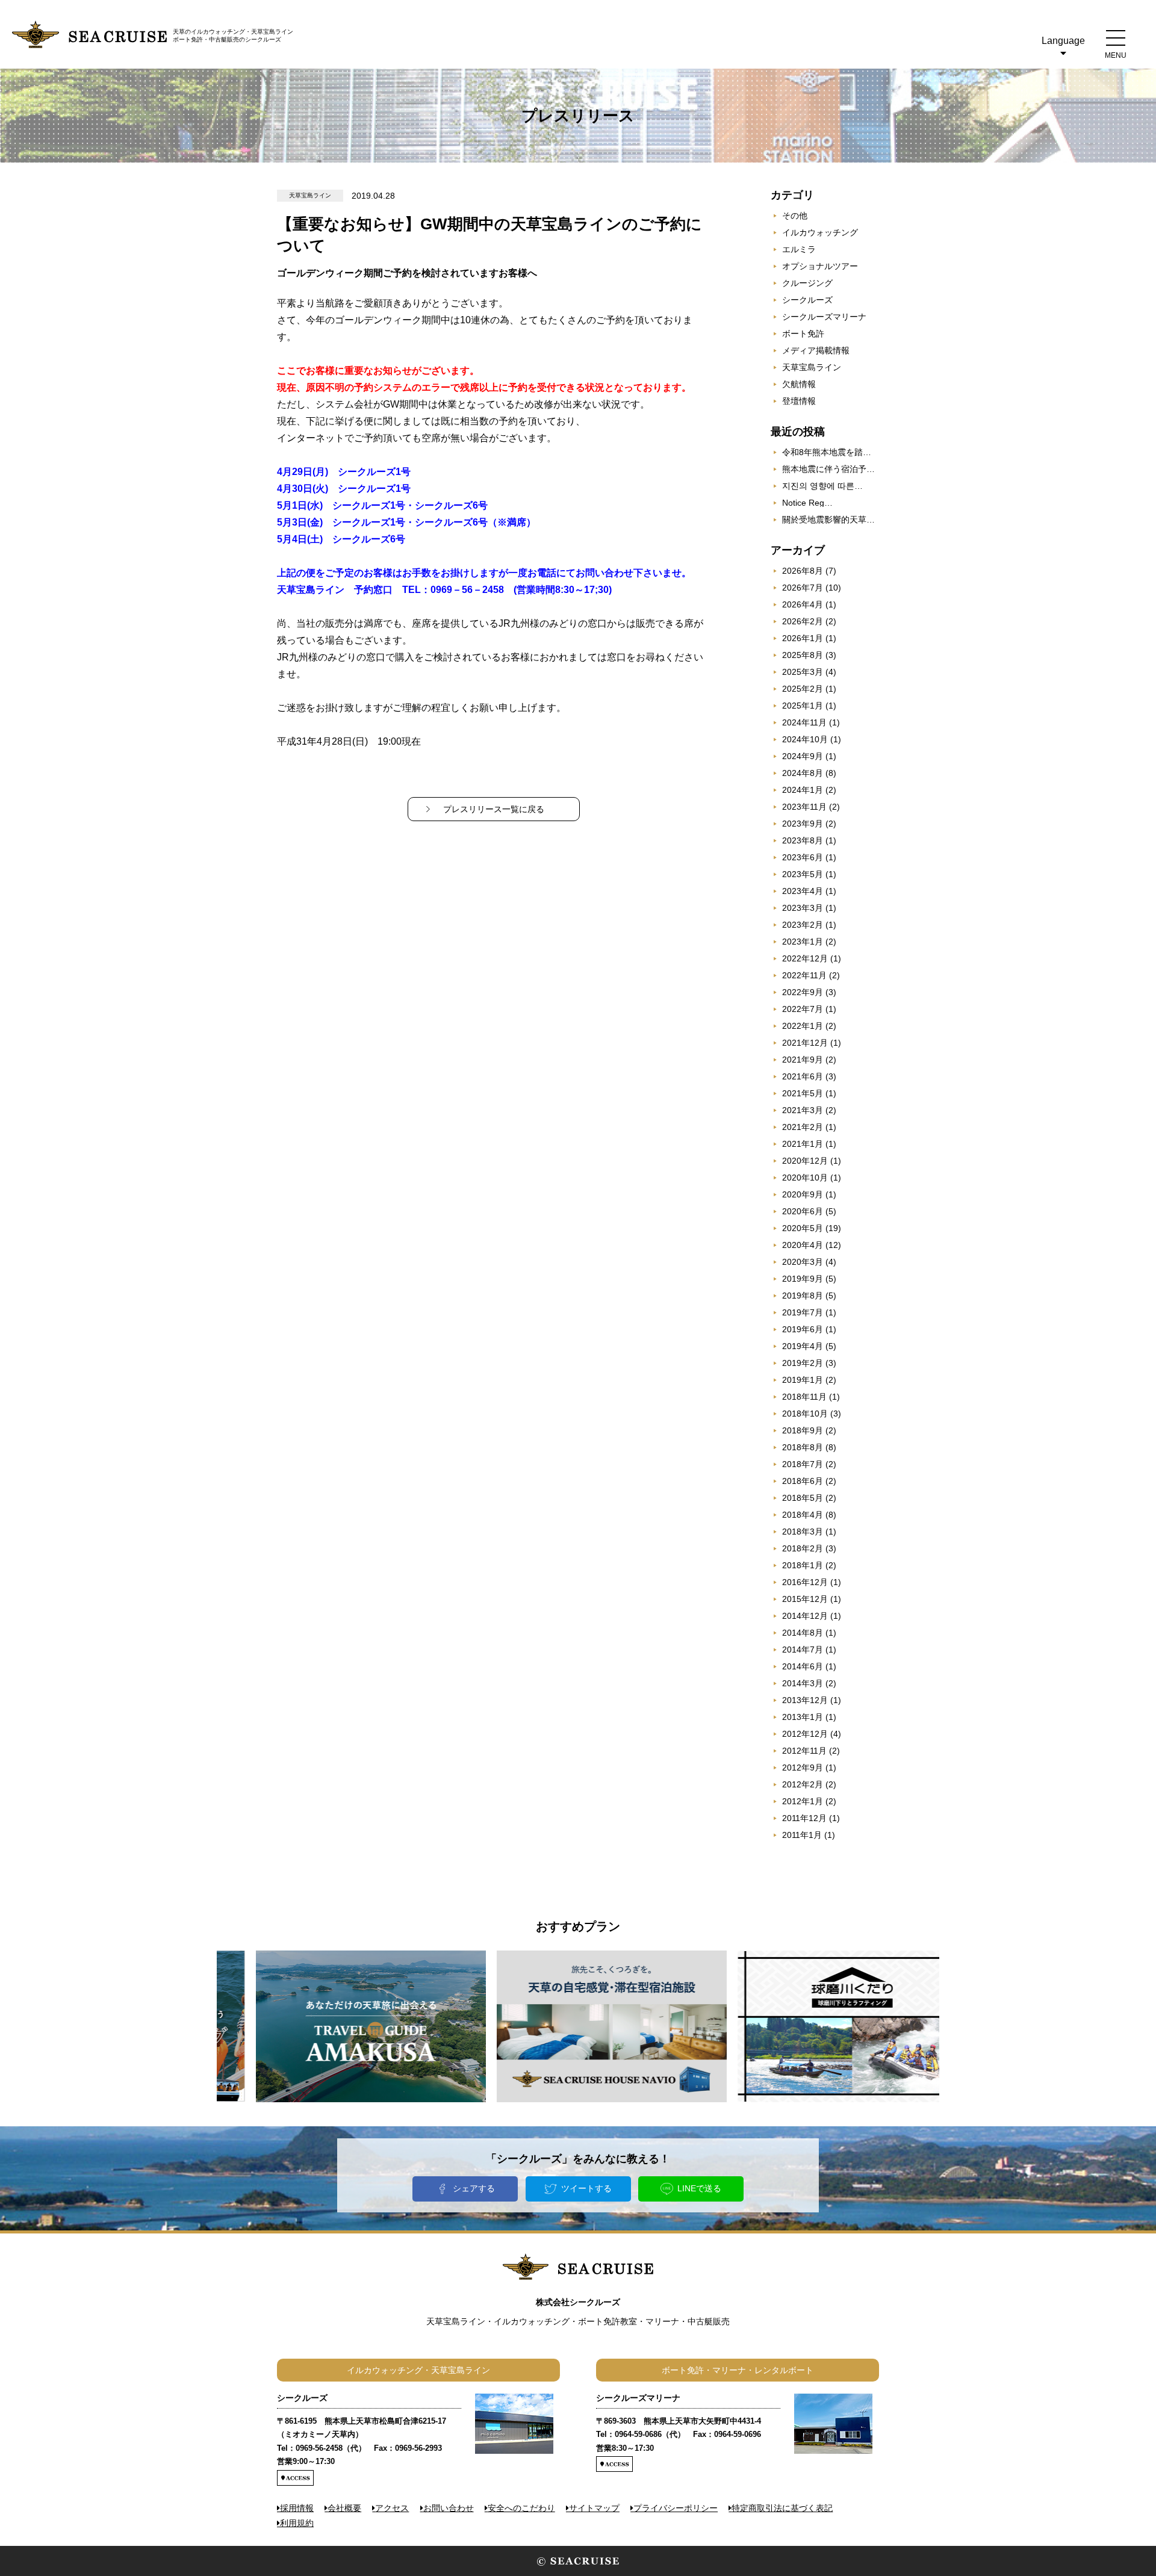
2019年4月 (803, 1346)
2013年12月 (805, 1700)
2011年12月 (804, 1818)
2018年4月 (803, 1515)
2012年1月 (803, 1801)
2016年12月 (805, 1582)
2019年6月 (803, 1329)
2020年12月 (805, 1161)
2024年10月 (805, 739)
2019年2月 (803, 1363)
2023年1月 (803, 942)
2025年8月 (803, 655)
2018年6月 (803, 1481)
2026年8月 (803, 571)
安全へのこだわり (521, 2508)
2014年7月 (803, 1650)
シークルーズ (807, 300)
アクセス (392, 2508)
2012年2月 (803, 1784)
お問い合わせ (449, 2508)
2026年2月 (803, 621)
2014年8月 (803, 1633)
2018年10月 (805, 1414)
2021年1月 (803, 1144)
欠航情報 (799, 384)
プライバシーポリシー (676, 2508)
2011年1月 (802, 1835)
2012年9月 (803, 1768)
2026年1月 (803, 638)
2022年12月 (805, 958)
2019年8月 (803, 1296)
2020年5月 (803, 1228)
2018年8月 (803, 1447)
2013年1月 (803, 1717)
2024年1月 (803, 790)
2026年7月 (803, 588)
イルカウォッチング (820, 232)
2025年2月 (803, 689)
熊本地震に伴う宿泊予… (828, 469)
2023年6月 (803, 857)
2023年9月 (803, 824)
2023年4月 (803, 891)
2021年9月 (803, 1060)
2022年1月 (803, 1026)
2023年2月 (803, 925)
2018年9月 (803, 1430)
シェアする (474, 2188)
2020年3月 (803, 1262)
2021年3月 (803, 1110)
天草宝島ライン (812, 367)
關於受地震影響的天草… (828, 520)
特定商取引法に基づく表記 (782, 2508)
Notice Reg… (807, 503)
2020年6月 (803, 1211)
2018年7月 (803, 1464)
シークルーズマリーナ (824, 317)
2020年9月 (803, 1194)
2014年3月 (803, 1683)
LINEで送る (699, 2188)
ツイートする (586, 2188)
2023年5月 (803, 874)
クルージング (807, 283)
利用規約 (297, 2523)
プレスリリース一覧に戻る (494, 809)
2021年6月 (803, 1076)
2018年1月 (803, 1565)
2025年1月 (803, 706)
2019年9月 (803, 1279)
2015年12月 (805, 1599)
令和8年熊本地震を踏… (827, 452)
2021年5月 (803, 1093)
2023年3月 (803, 908)
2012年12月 (805, 1734)
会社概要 (344, 2508)
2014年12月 (805, 1616)
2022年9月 (803, 992)
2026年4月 (803, 604)
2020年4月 (803, 1245)
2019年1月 (803, 1380)
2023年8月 (803, 840)
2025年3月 (803, 672)
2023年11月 (804, 807)
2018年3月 (803, 1532)
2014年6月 (803, 1666)
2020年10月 (805, 1178)
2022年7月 (803, 1009)
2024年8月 (803, 773)
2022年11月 (804, 975)
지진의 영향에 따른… (822, 486)
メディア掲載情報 (816, 350)
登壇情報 (799, 401)
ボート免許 (803, 334)
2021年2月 (803, 1127)
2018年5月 (803, 1498)
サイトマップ (594, 2508)
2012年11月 (804, 1751)
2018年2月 (803, 1548)
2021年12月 (805, 1043)
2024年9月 (803, 756)
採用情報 (297, 2508)
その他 (795, 216)
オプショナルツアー (820, 266)
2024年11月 (804, 722)
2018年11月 (804, 1397)
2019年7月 (803, 1312)
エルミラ (799, 249)
